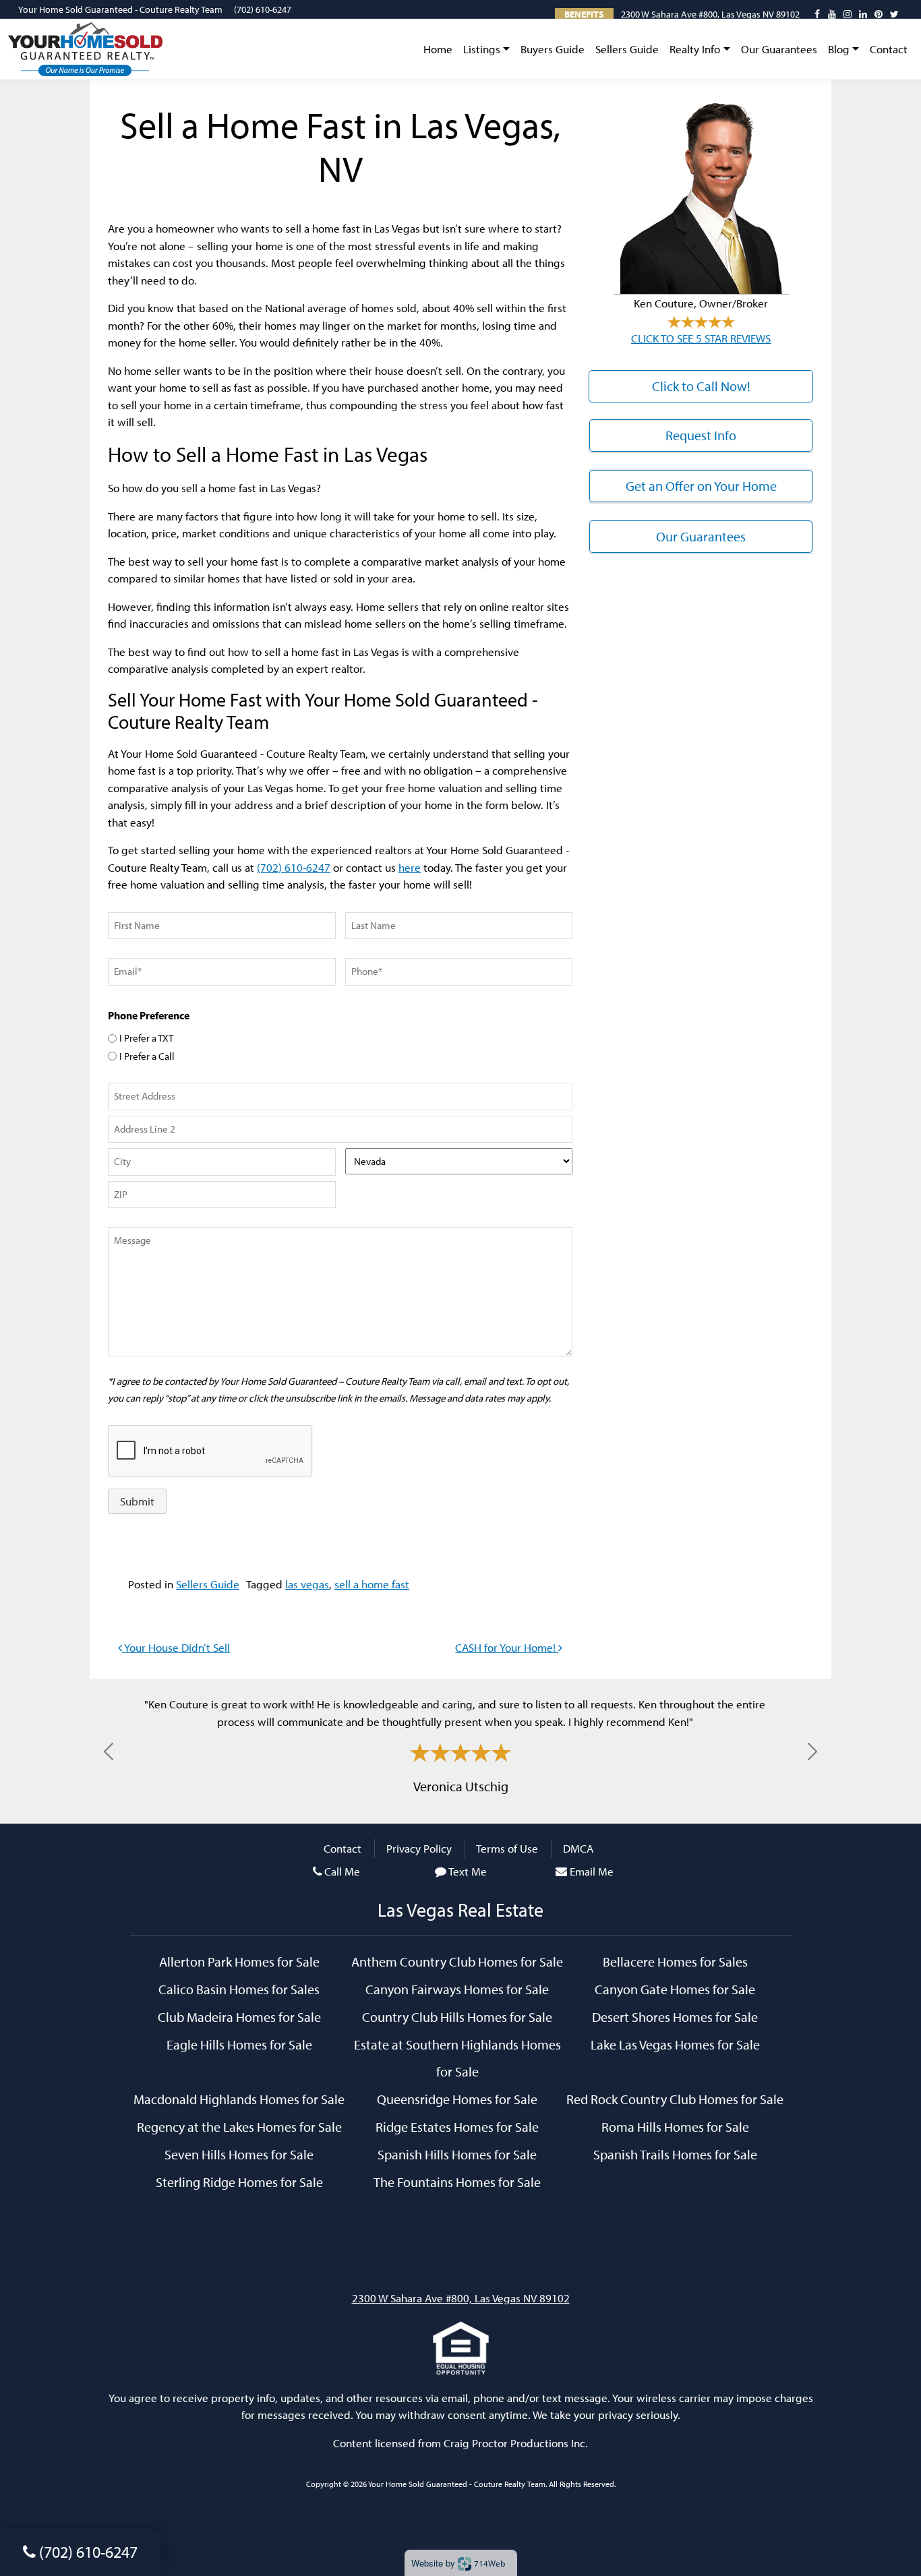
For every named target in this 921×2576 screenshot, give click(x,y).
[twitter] (894, 14)
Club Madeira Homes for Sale (239, 2016)
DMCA (578, 1848)
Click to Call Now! (701, 386)
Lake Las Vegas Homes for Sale (675, 2044)
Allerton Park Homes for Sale (239, 1961)
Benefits (584, 14)
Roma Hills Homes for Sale (675, 2126)
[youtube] (832, 14)
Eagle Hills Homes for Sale (239, 2044)
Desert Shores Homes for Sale (675, 2016)
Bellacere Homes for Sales (675, 1961)
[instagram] (848, 14)
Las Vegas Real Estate (460, 1910)
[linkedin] (863, 14)
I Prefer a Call (147, 1056)
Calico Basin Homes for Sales (239, 1989)
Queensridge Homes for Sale (457, 2099)
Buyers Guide (553, 49)
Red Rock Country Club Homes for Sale (675, 2099)
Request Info (701, 435)
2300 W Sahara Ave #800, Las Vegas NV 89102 (710, 14)
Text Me (468, 1871)
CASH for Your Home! (507, 1647)
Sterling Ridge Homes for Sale (239, 2182)
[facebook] (817, 14)
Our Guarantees (779, 49)
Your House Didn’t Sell (176, 1647)
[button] (109, 1751)
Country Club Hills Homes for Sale (457, 2016)
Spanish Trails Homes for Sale (675, 2154)
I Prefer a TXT (146, 1038)
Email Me (592, 1871)
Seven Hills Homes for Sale (239, 2154)
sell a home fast (372, 1584)
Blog (839, 49)
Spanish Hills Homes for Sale (457, 2154)
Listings (482, 49)
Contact (889, 49)
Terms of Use (507, 1848)
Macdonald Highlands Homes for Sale (239, 2099)
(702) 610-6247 (263, 9)
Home (438, 49)
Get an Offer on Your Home (701, 486)
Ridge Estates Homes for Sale (457, 2126)
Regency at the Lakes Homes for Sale (239, 2126)
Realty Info (695, 49)
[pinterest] (879, 14)
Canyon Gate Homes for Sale (675, 1989)
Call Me (342, 1871)
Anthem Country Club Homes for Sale (457, 1961)
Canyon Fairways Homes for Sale (457, 1989)
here (410, 867)
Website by (458, 2563)
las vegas (307, 1584)
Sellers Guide (627, 49)
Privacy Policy (419, 1848)
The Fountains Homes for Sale (457, 2182)
